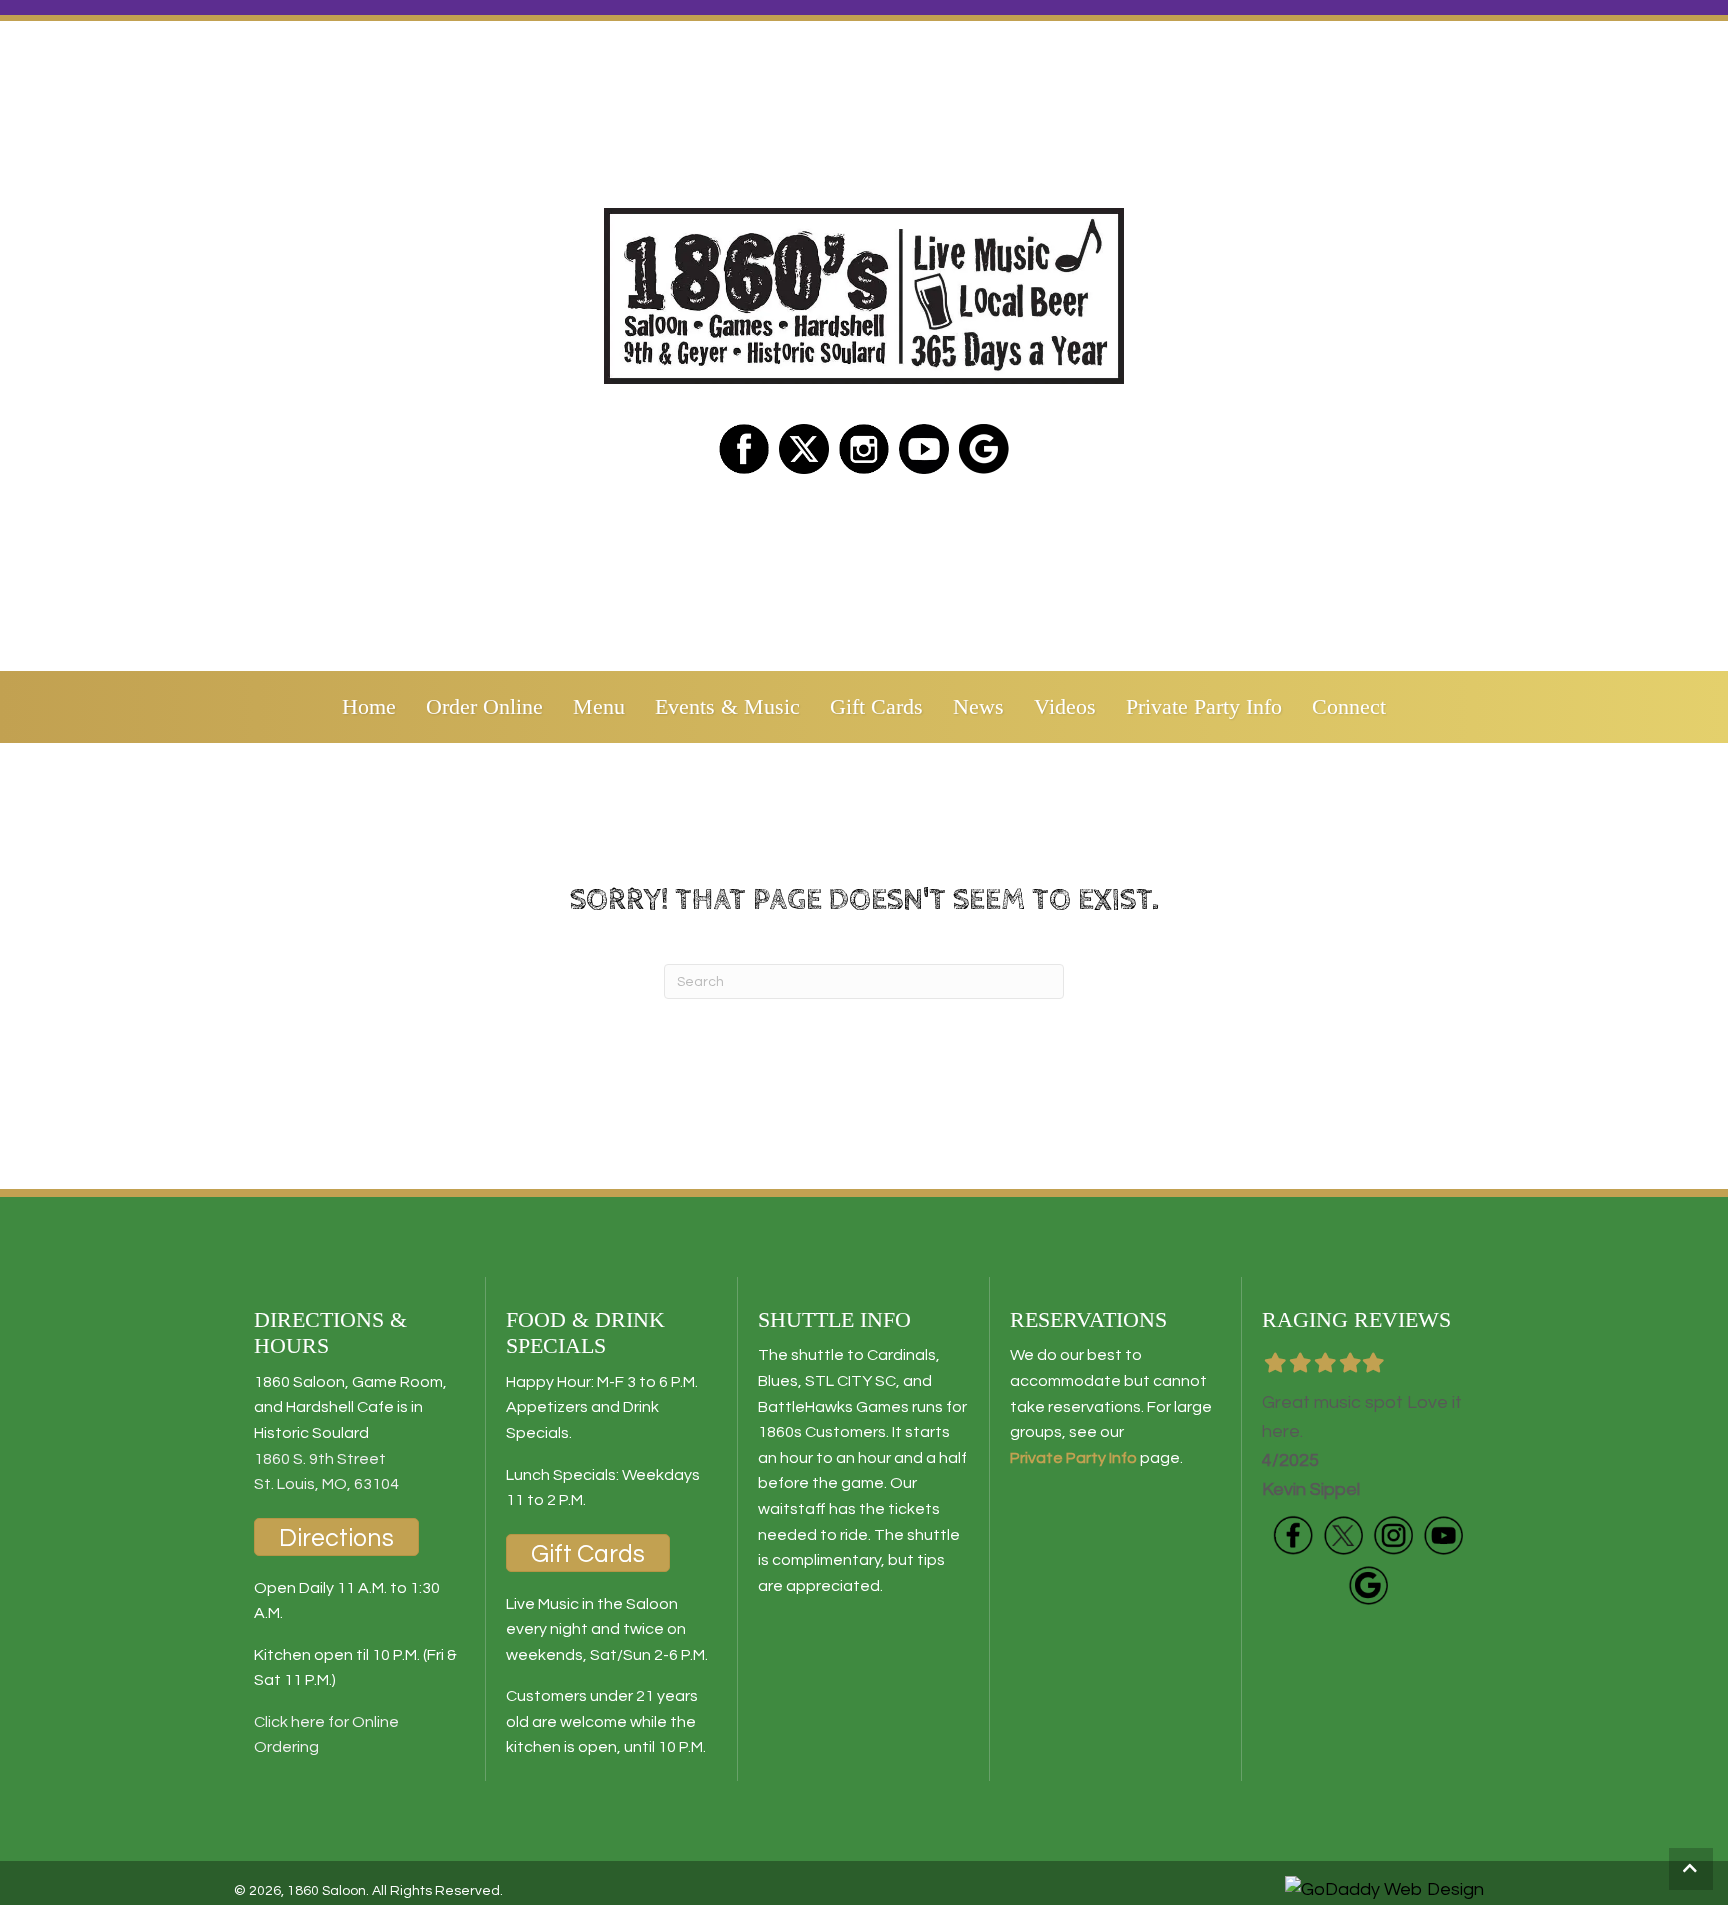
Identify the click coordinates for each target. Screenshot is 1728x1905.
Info (1121, 1458)
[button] (1691, 1869)
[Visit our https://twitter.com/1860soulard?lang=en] (804, 449)
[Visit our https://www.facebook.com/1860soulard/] (744, 449)
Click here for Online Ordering (326, 1735)
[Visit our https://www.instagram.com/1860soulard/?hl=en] (864, 449)
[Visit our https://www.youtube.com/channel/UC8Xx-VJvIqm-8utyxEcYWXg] (1443, 1535)
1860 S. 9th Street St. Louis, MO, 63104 (326, 1472)
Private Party (1058, 1458)
